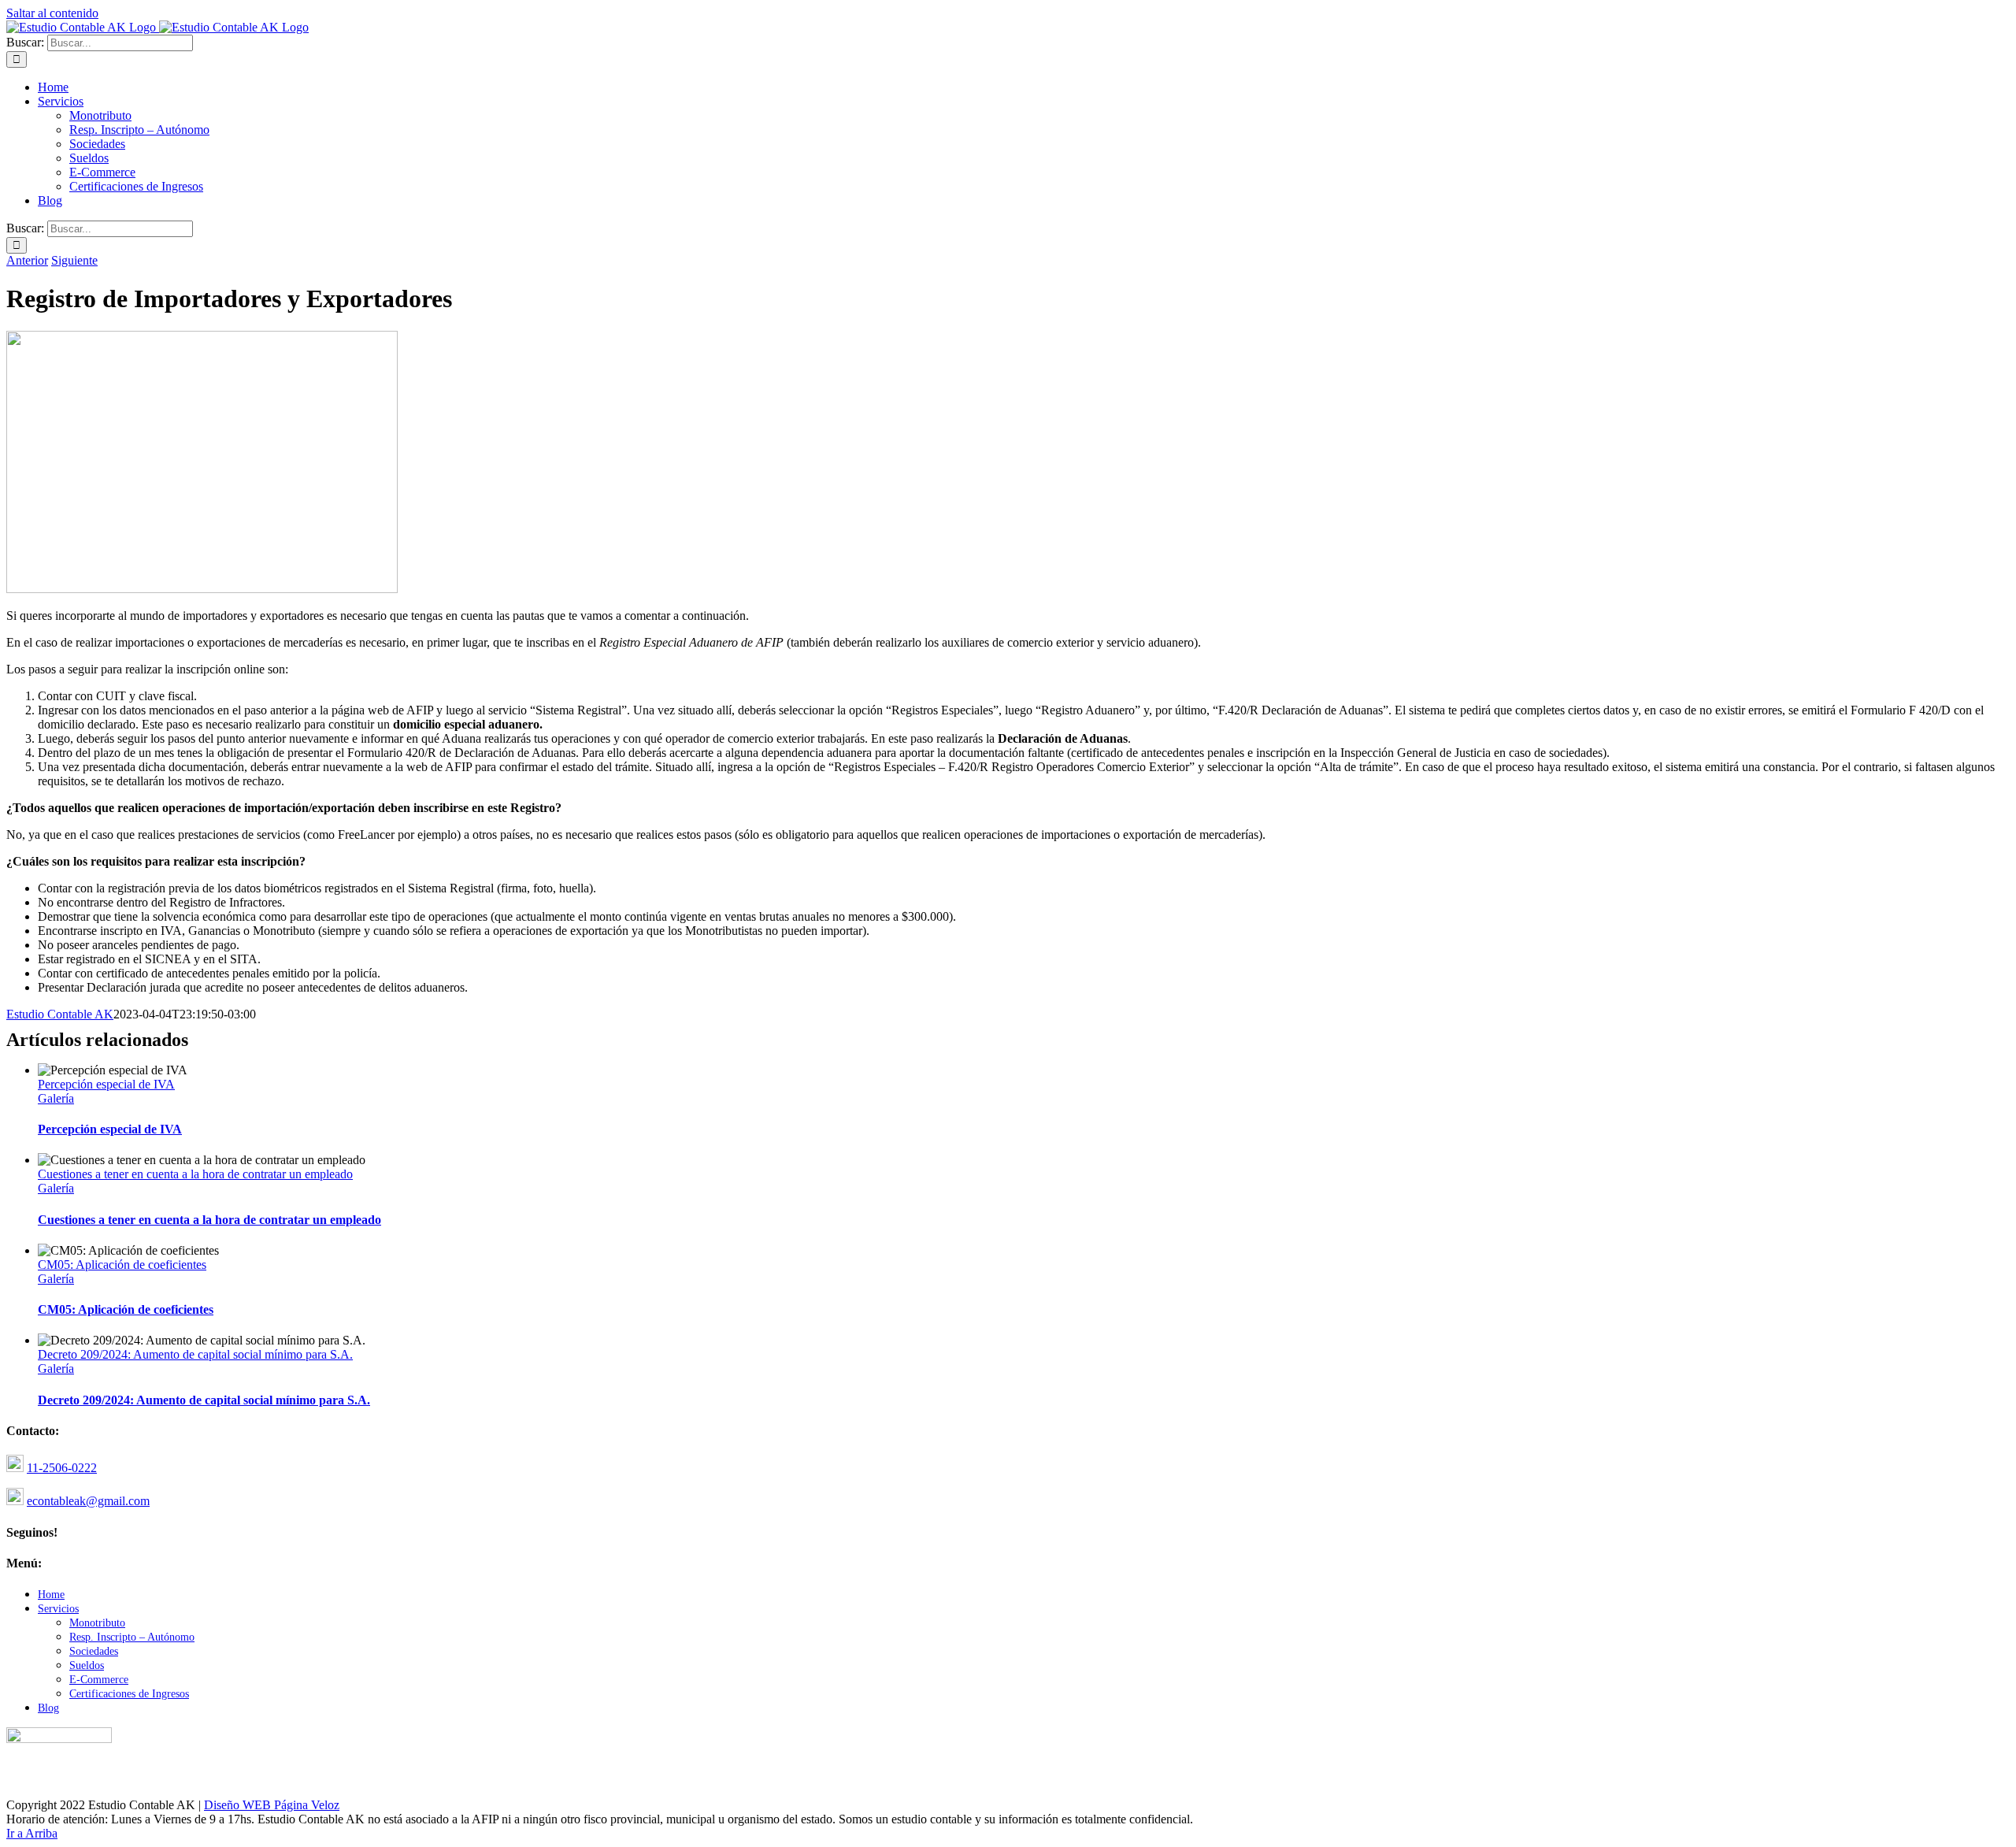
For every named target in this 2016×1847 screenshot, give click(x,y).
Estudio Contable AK (60, 1014)
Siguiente (74, 260)
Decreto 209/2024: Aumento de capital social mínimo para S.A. (195, 1354)
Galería (56, 1098)
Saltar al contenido (52, 13)
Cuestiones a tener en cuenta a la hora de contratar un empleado (195, 1174)
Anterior (27, 260)
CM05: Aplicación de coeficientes (122, 1265)
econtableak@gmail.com (88, 1501)
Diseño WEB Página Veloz (272, 1805)
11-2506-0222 (62, 1468)
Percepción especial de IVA (106, 1084)
